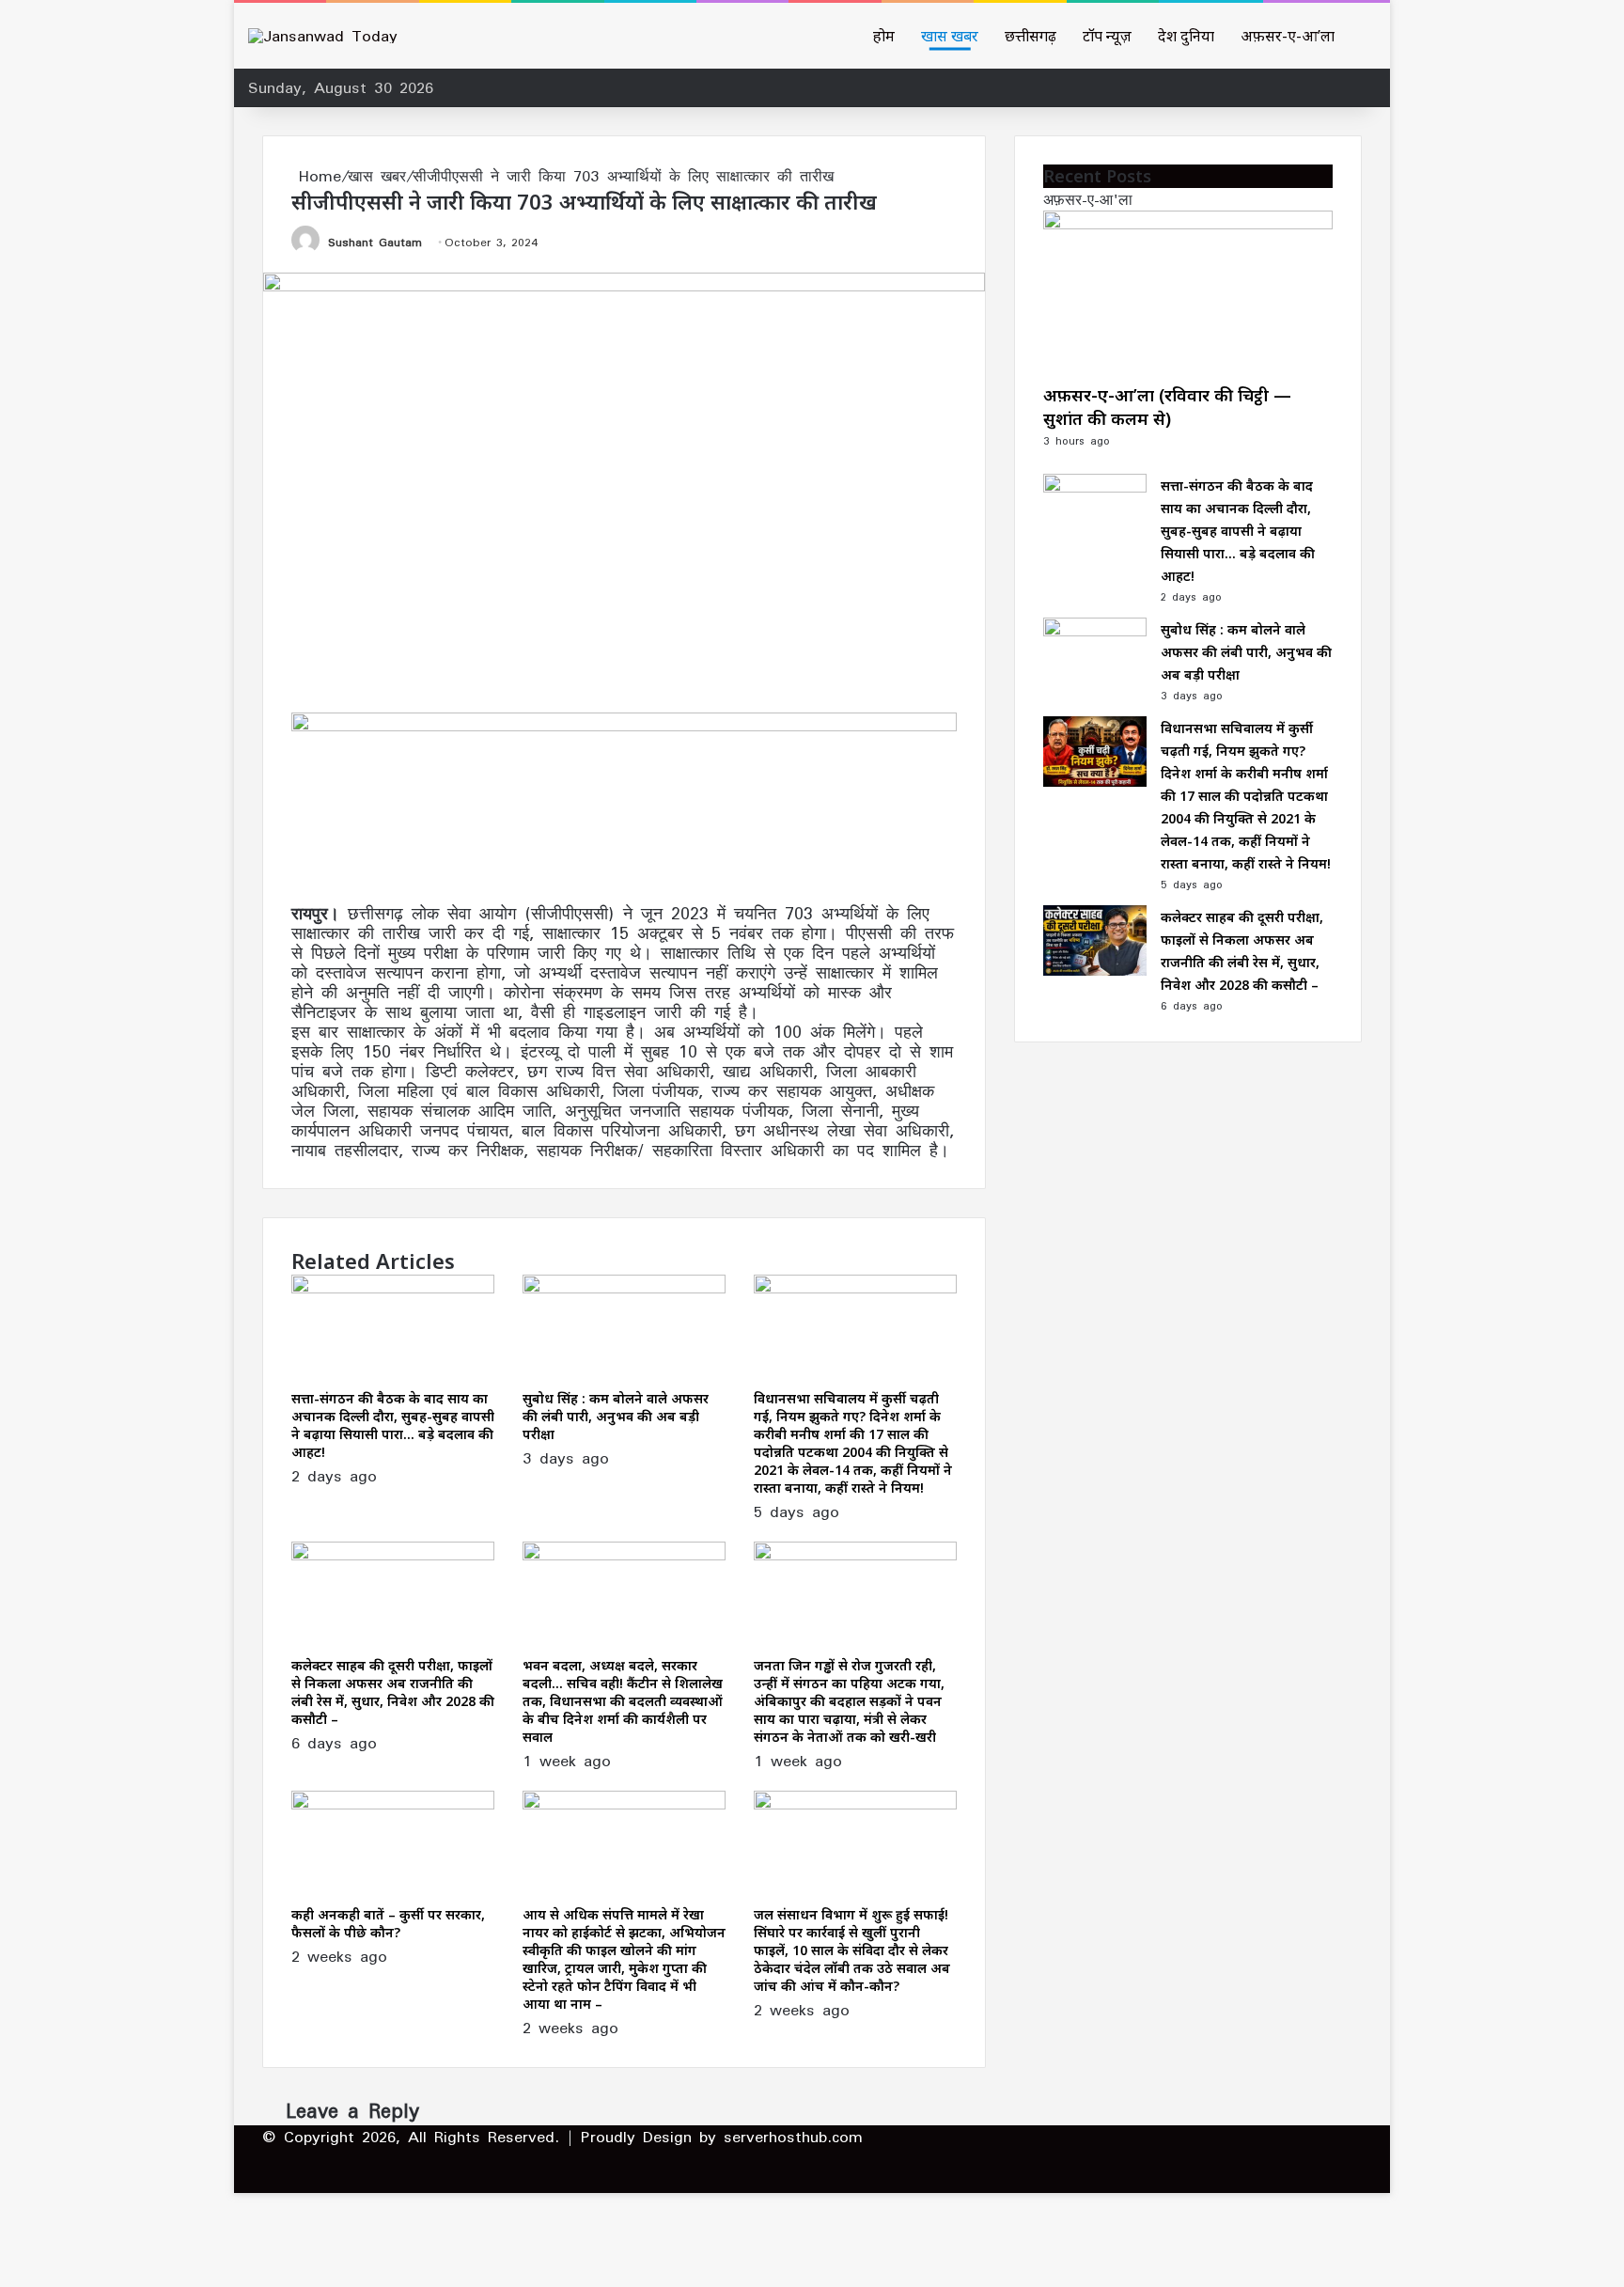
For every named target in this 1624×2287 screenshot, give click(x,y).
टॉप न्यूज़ (1107, 36)
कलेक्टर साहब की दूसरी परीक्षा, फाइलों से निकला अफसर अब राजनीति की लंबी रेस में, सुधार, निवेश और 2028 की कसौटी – (393, 1692)
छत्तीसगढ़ (1031, 36)
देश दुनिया (1186, 36)
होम (884, 36)
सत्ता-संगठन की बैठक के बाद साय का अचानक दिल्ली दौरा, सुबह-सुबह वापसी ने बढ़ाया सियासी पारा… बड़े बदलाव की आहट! (393, 1425)
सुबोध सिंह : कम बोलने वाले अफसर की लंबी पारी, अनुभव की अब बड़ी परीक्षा (616, 1416)
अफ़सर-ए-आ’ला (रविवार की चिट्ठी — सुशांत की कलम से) (1167, 407)
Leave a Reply (352, 2110)
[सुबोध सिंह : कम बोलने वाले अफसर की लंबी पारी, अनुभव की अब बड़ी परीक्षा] (624, 1288)
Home (316, 176)
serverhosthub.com (793, 2137)
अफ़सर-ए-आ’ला (1288, 36)
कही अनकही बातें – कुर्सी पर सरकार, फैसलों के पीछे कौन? (388, 1923)
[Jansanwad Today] (323, 36)
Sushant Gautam (375, 242)
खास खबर (950, 36)
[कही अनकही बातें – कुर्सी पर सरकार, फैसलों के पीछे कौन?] (393, 1804)
